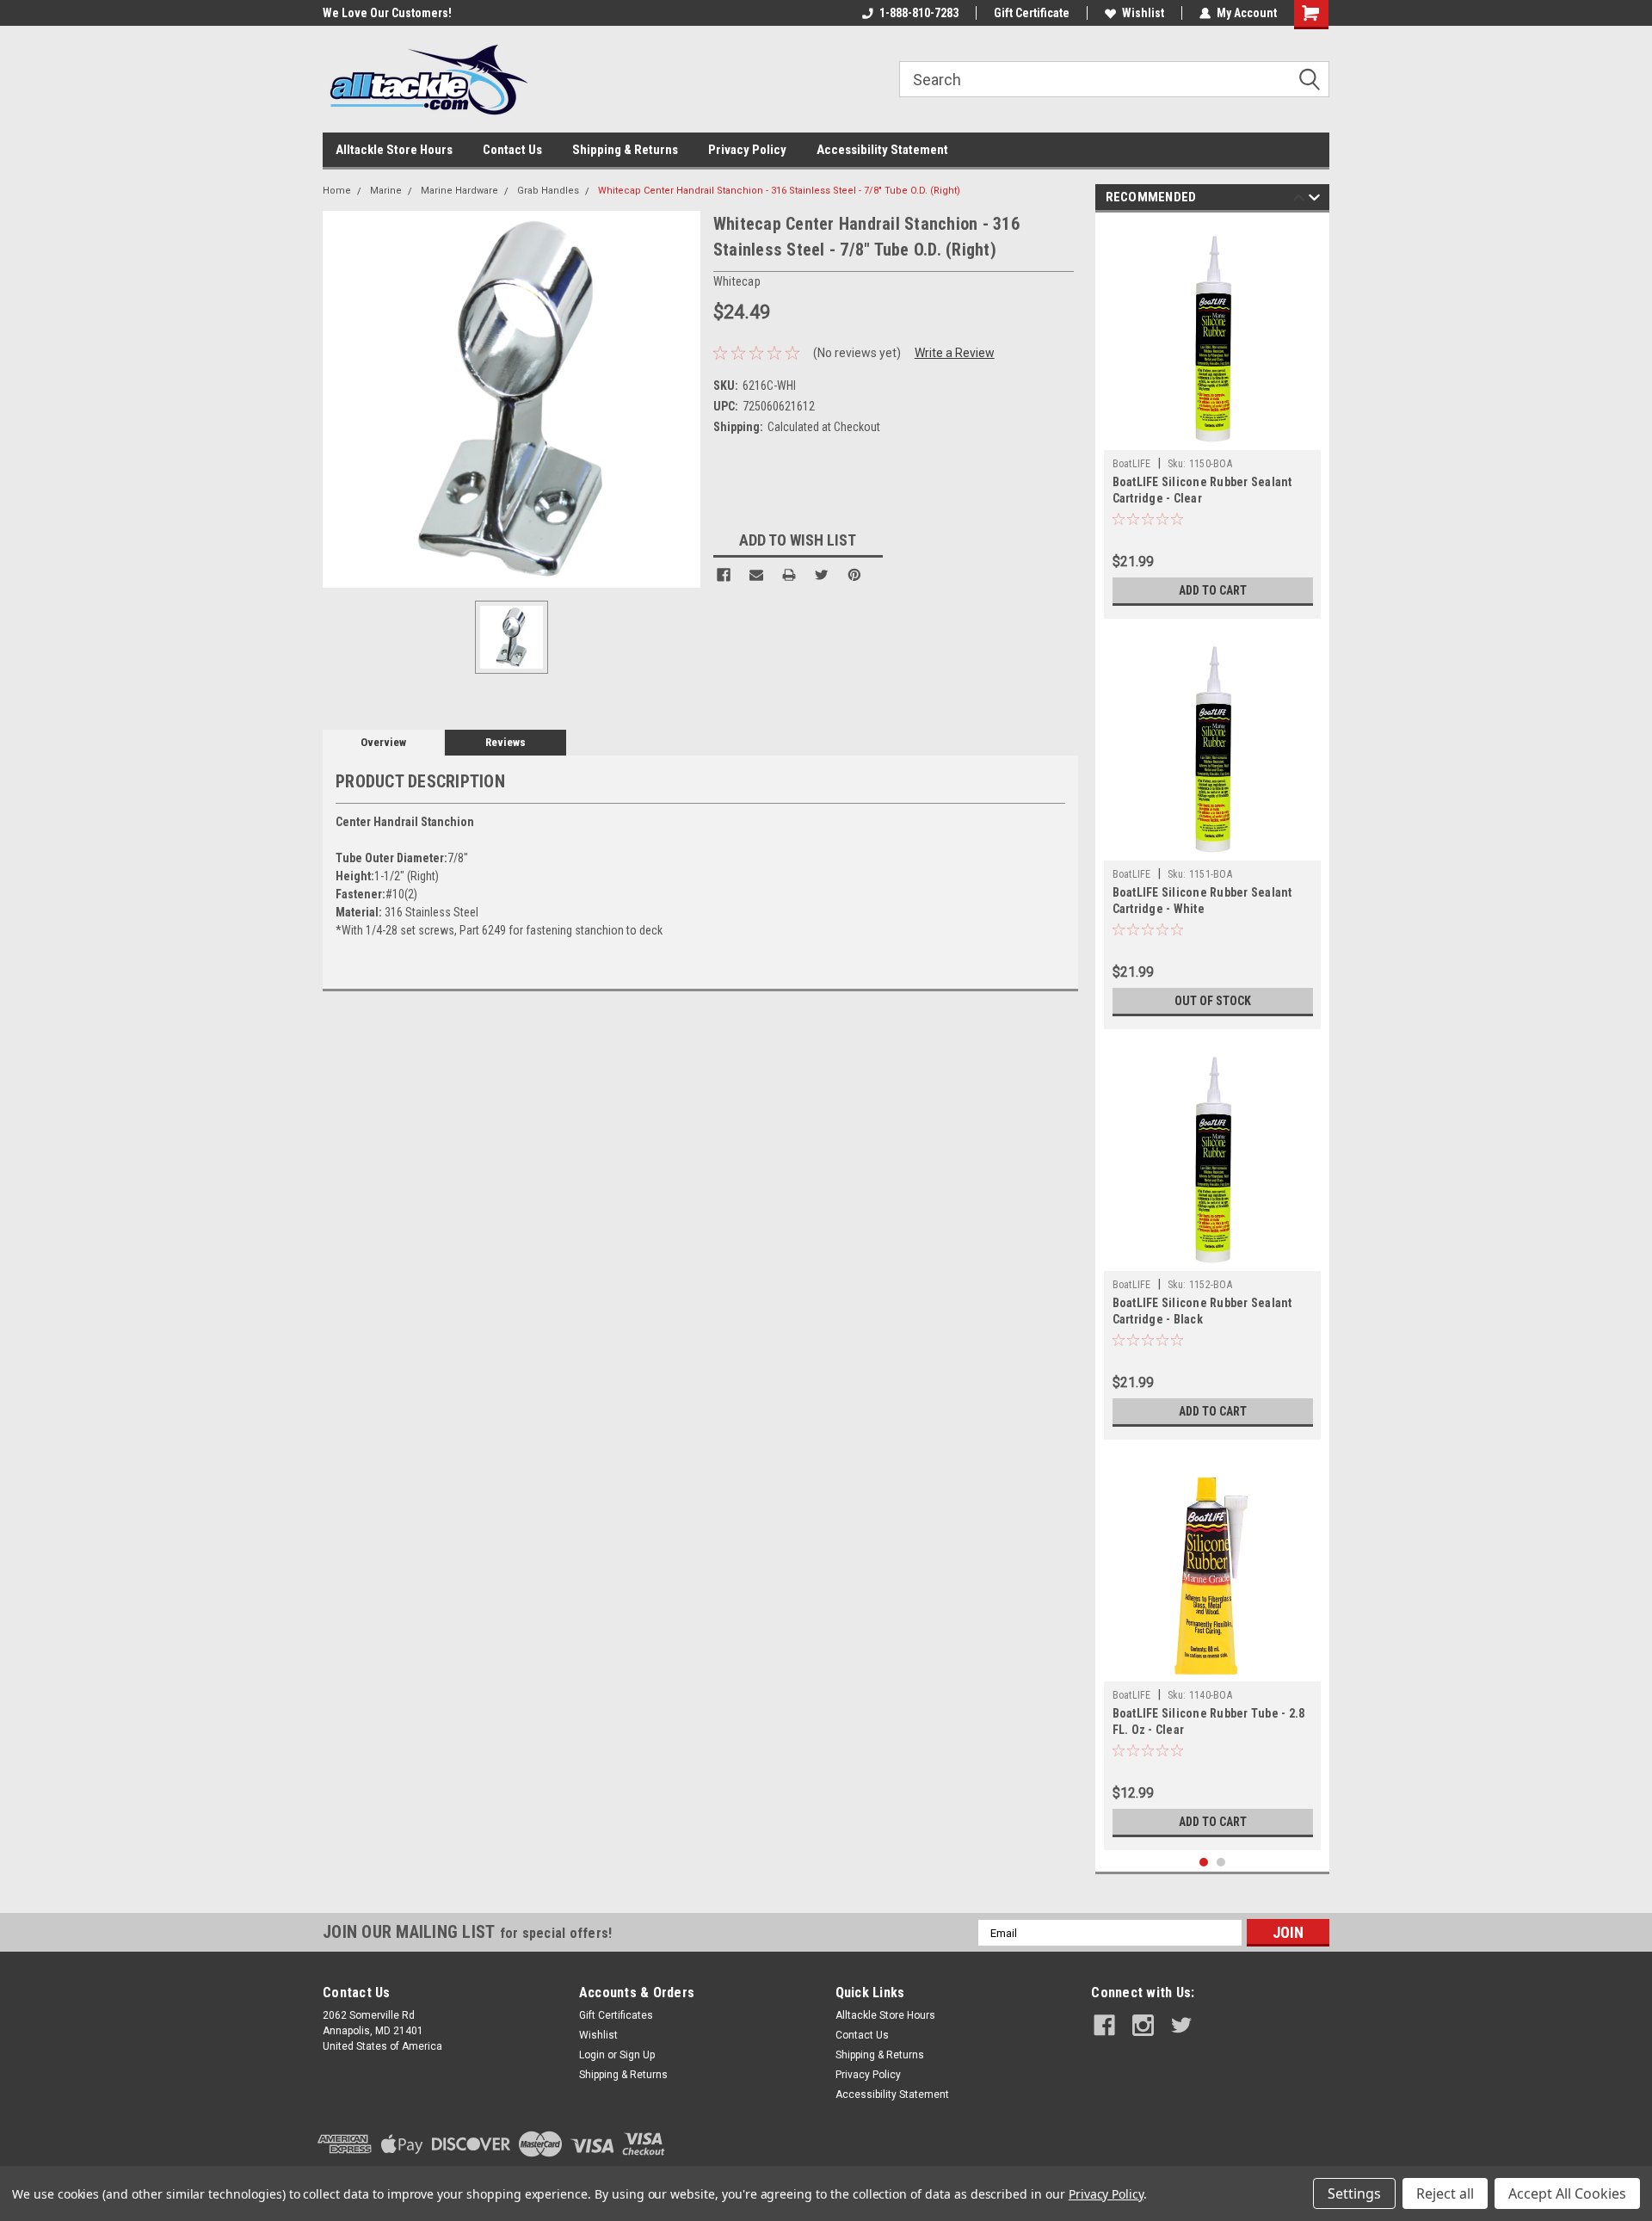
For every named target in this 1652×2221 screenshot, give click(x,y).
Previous (1299, 200)
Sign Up (637, 2055)
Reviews (505, 742)
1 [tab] (1204, 1863)
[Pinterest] (854, 575)
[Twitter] (822, 575)
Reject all (1445, 2193)
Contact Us (512, 150)
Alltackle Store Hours (394, 150)
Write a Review (955, 353)
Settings (1354, 2193)
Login (592, 2055)
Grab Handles (548, 191)
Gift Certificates (616, 2015)
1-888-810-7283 (919, 13)
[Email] (756, 575)
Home (337, 191)
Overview (383, 742)
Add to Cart (1213, 590)
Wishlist (1143, 13)
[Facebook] (724, 575)
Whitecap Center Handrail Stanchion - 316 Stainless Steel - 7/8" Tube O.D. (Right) (779, 191)
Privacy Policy (747, 150)
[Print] (789, 575)
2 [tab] (1221, 1863)
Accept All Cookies (1567, 2193)
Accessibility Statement (882, 150)
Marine (386, 191)
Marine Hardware (459, 191)
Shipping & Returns (625, 150)
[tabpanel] (1213, 420)
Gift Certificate (1032, 13)
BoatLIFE (1132, 464)
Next (1314, 200)
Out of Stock (1213, 1001)
